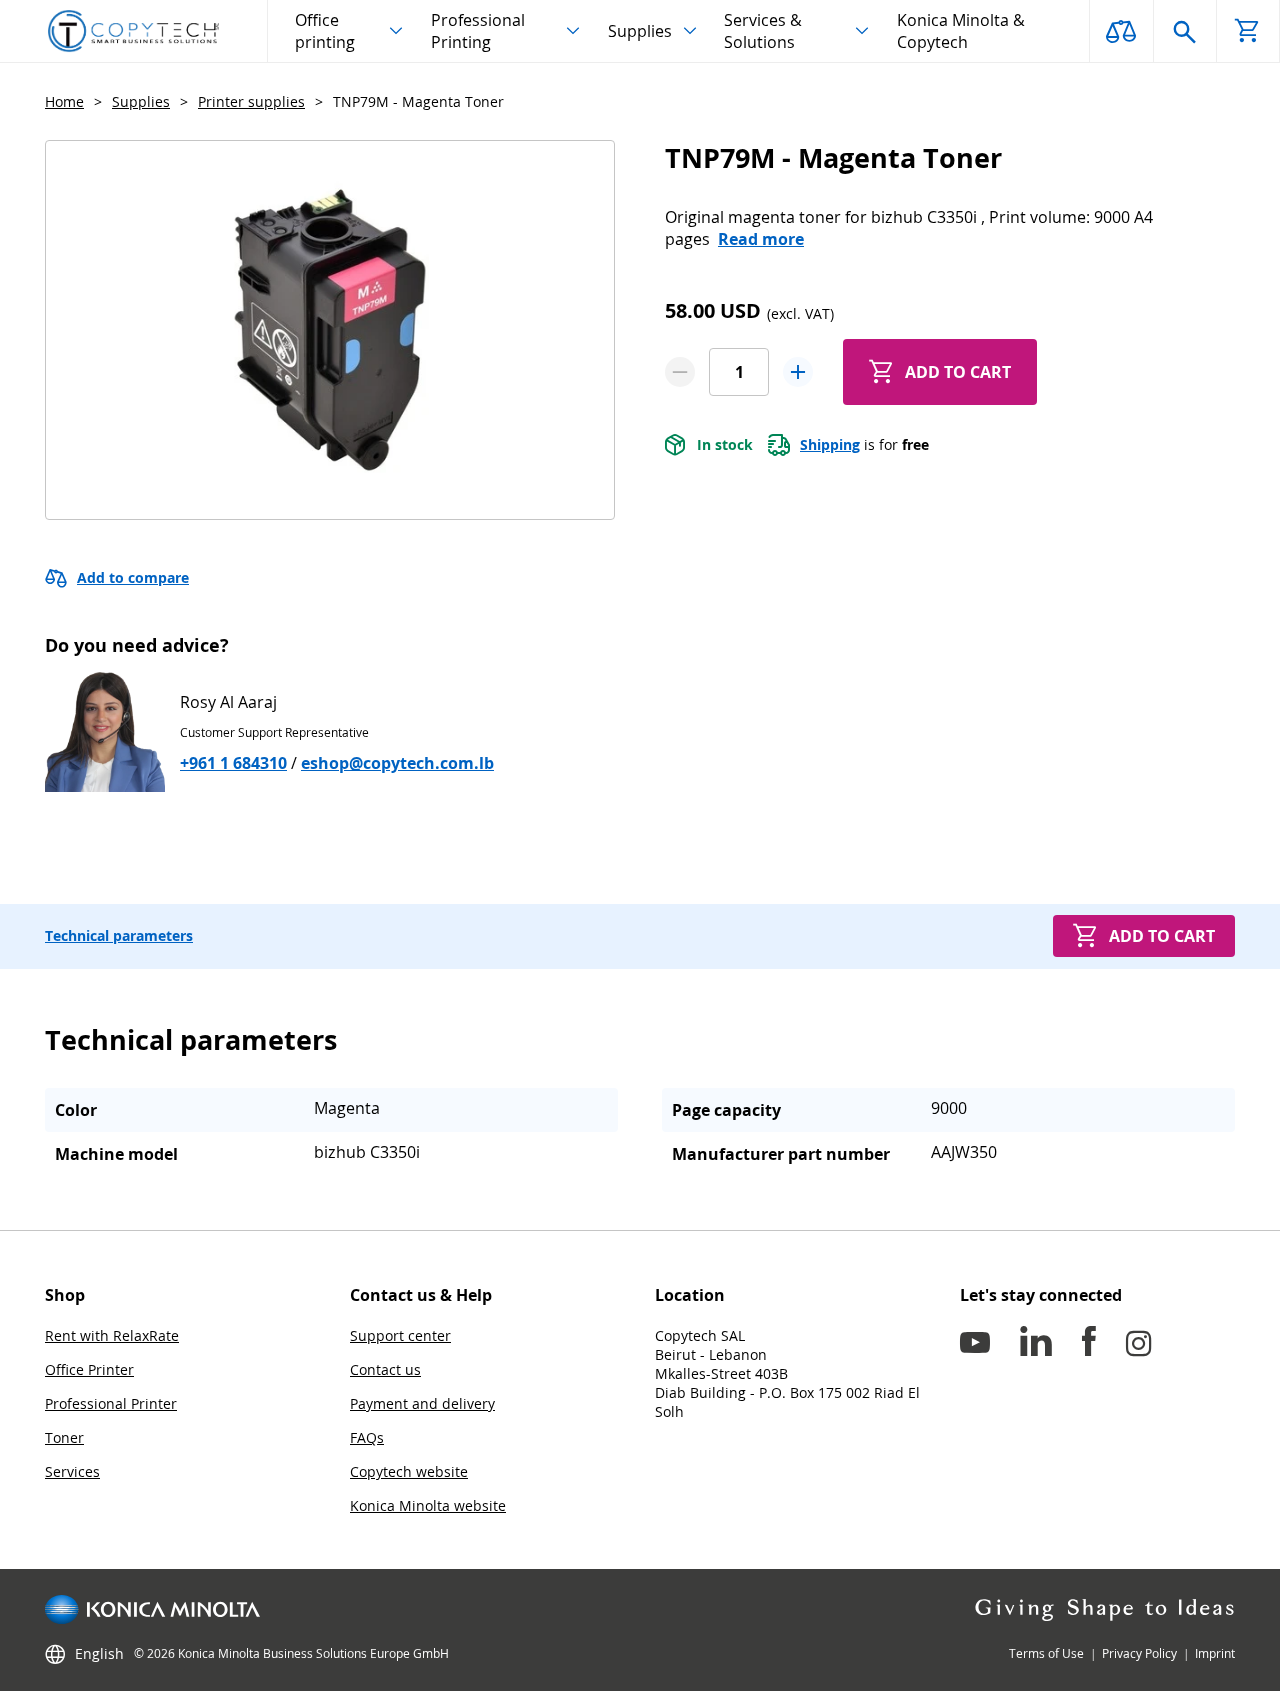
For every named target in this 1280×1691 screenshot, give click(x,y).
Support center (400, 1335)
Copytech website (409, 1471)
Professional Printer (111, 1403)
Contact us (385, 1369)
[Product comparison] (1121, 31)
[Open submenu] (396, 31)
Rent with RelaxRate (112, 1335)
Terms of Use (1046, 1653)
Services (72, 1471)
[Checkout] (1248, 31)
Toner (64, 1437)
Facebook (1089, 1345)
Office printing (325, 31)
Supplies (640, 31)
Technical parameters (119, 935)
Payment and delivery (422, 1403)
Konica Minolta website (428, 1505)
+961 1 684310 (233, 763)
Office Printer (89, 1369)
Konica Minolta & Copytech (961, 31)
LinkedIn (1036, 1345)
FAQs (367, 1437)
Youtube (975, 1345)
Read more (761, 239)
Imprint (1215, 1653)
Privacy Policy (1139, 1653)
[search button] (1185, 31)
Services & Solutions (763, 31)
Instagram (1139, 1345)
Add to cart (958, 372)
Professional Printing (478, 31)
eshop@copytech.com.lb (397, 763)
